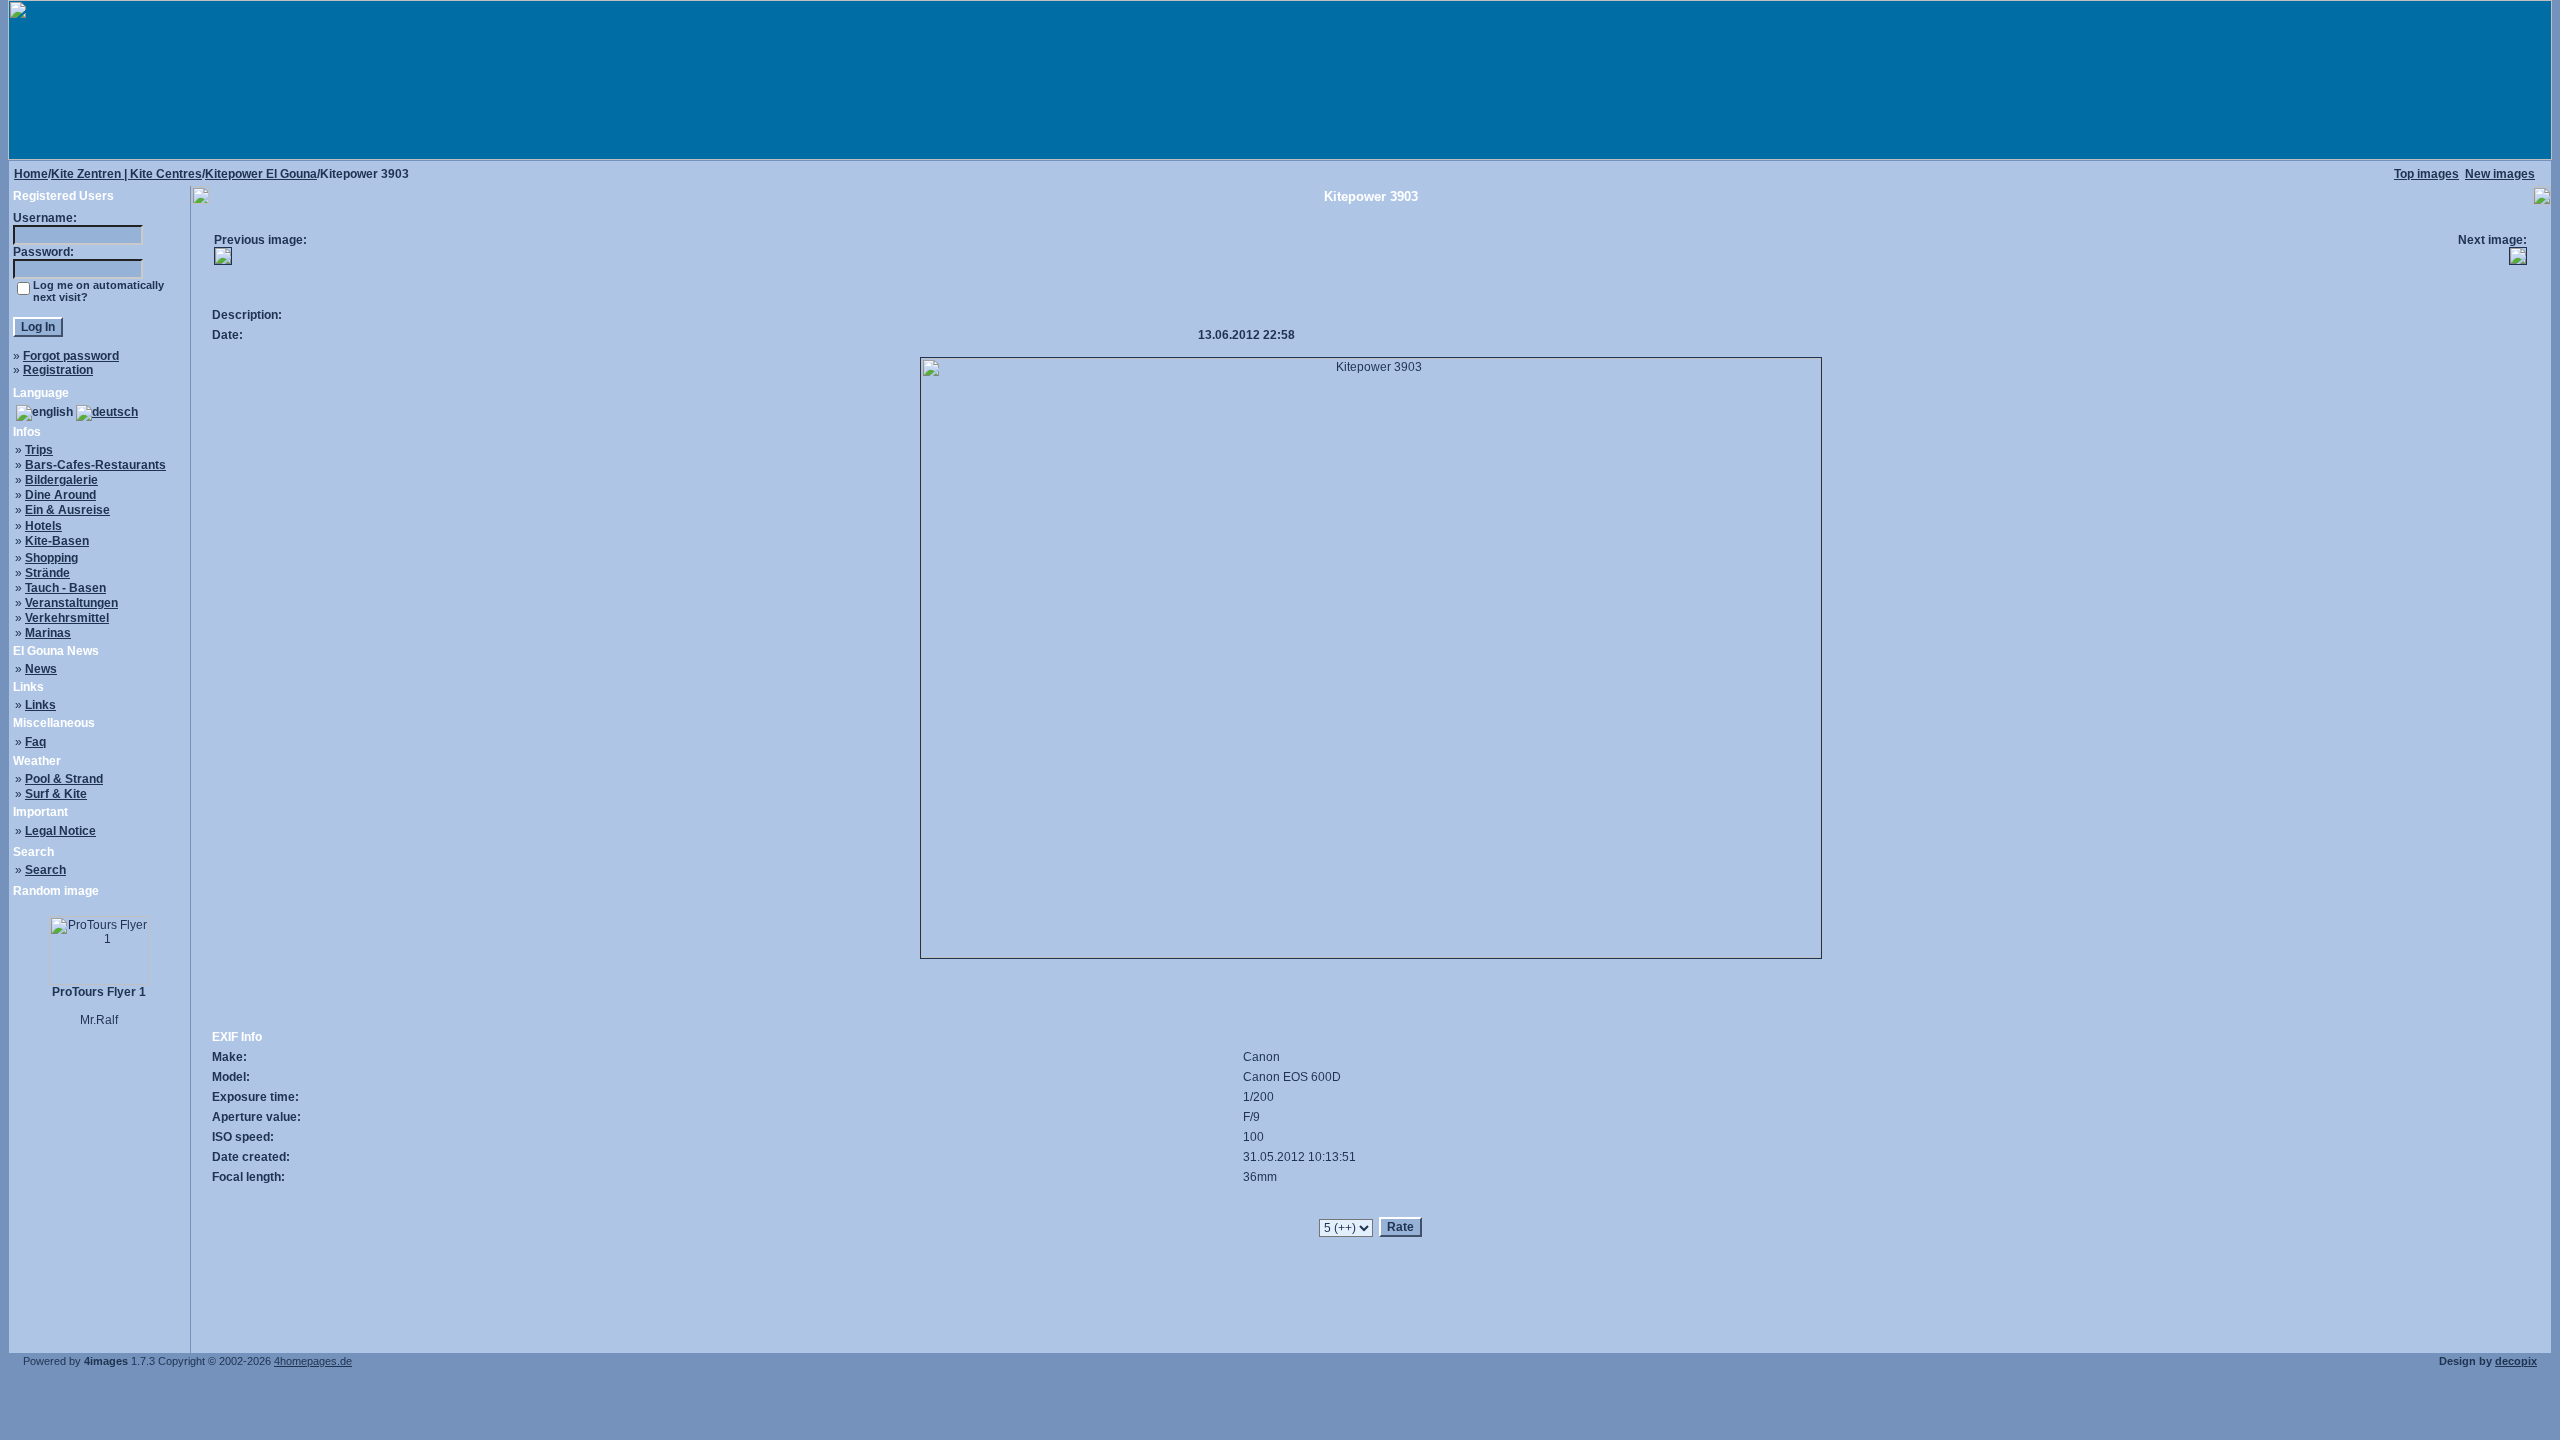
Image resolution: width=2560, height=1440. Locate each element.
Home (31, 174)
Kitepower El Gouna (261, 174)
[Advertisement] (1371, 256)
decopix (2516, 1361)
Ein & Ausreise (67, 510)
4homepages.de (313, 1361)
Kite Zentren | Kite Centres (126, 174)
